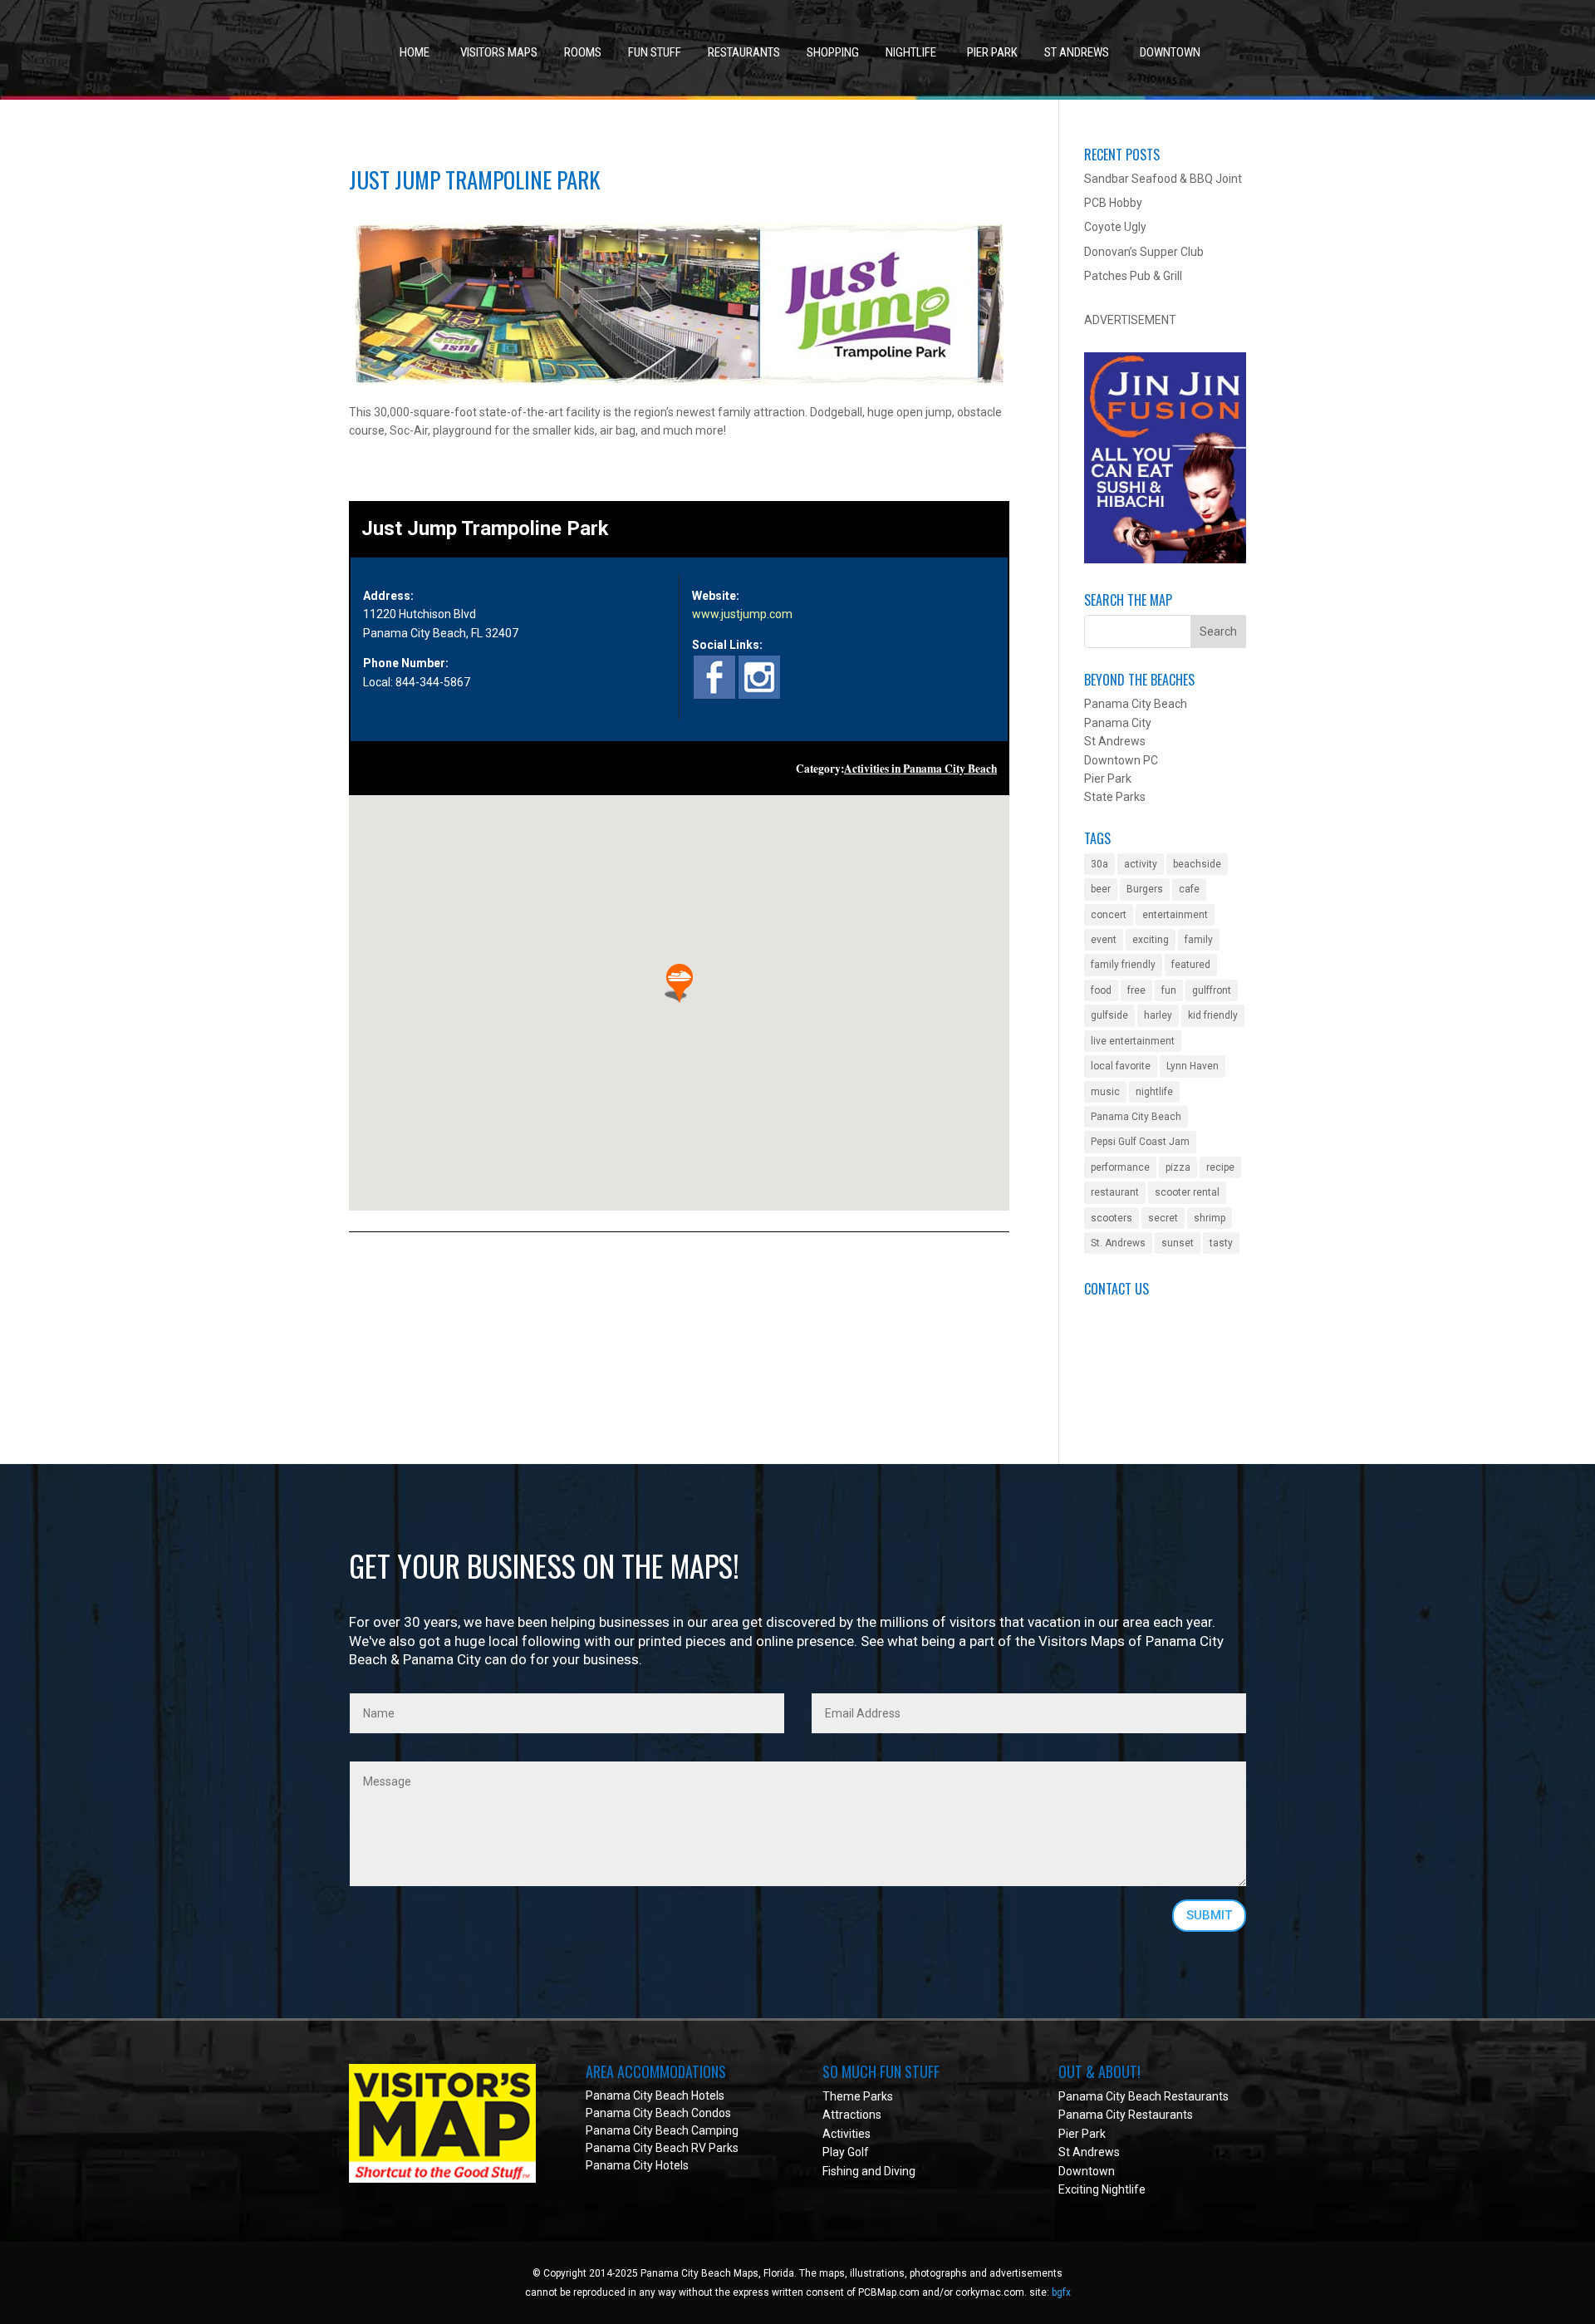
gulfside (1109, 1015)
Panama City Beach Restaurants (1143, 2096)
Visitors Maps (499, 52)
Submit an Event (1127, 1313)
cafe (1189, 889)
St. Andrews (1118, 1243)
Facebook (1109, 1369)
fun (1169, 990)
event (1104, 940)
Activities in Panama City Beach (920, 769)
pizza (1178, 1167)
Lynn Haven (1193, 1066)
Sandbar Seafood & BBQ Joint (1163, 179)
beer (1101, 889)
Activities (847, 2134)
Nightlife (911, 52)
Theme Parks (858, 2096)
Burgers (1145, 889)
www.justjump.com (742, 614)
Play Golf (846, 2152)
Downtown (1170, 52)
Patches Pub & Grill (1133, 276)
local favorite (1121, 1066)
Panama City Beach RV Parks (662, 2148)
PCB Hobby (1113, 203)
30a (1099, 864)
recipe (1220, 1167)
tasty (1221, 1243)
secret (1163, 1218)
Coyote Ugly (1115, 227)
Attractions (852, 2115)
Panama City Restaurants (1126, 2115)
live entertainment (1133, 1041)
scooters (1112, 1218)
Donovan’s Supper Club (1144, 252)
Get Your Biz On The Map (1150, 1350)
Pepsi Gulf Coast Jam (1140, 1142)
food (1101, 990)
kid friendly (1213, 1015)
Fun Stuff (655, 52)
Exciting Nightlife (1102, 2189)
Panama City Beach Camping (662, 2130)
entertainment (1175, 915)
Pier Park (992, 52)
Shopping (833, 52)
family (1199, 940)
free (1136, 990)
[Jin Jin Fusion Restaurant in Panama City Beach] (1165, 559)
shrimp (1210, 1218)
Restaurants (744, 52)
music (1105, 1092)
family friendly (1123, 965)
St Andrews (1077, 52)
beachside (1197, 864)
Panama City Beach (1136, 1117)
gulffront (1212, 990)
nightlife (1154, 1092)
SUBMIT (1209, 1915)
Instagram (1111, 1406)
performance (1120, 1167)
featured (1191, 965)
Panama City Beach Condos (658, 2113)
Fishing (841, 2171)
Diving (900, 2171)
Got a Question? (1126, 1332)
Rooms (583, 52)
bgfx (1061, 2292)
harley (1158, 1015)
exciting (1151, 940)
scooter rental (1187, 1192)
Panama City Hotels (637, 2165)
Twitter (1103, 1388)
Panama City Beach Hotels (655, 2096)
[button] (680, 983)
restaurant (1115, 1192)
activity (1141, 864)
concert (1109, 915)
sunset (1178, 1243)
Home (415, 52)
